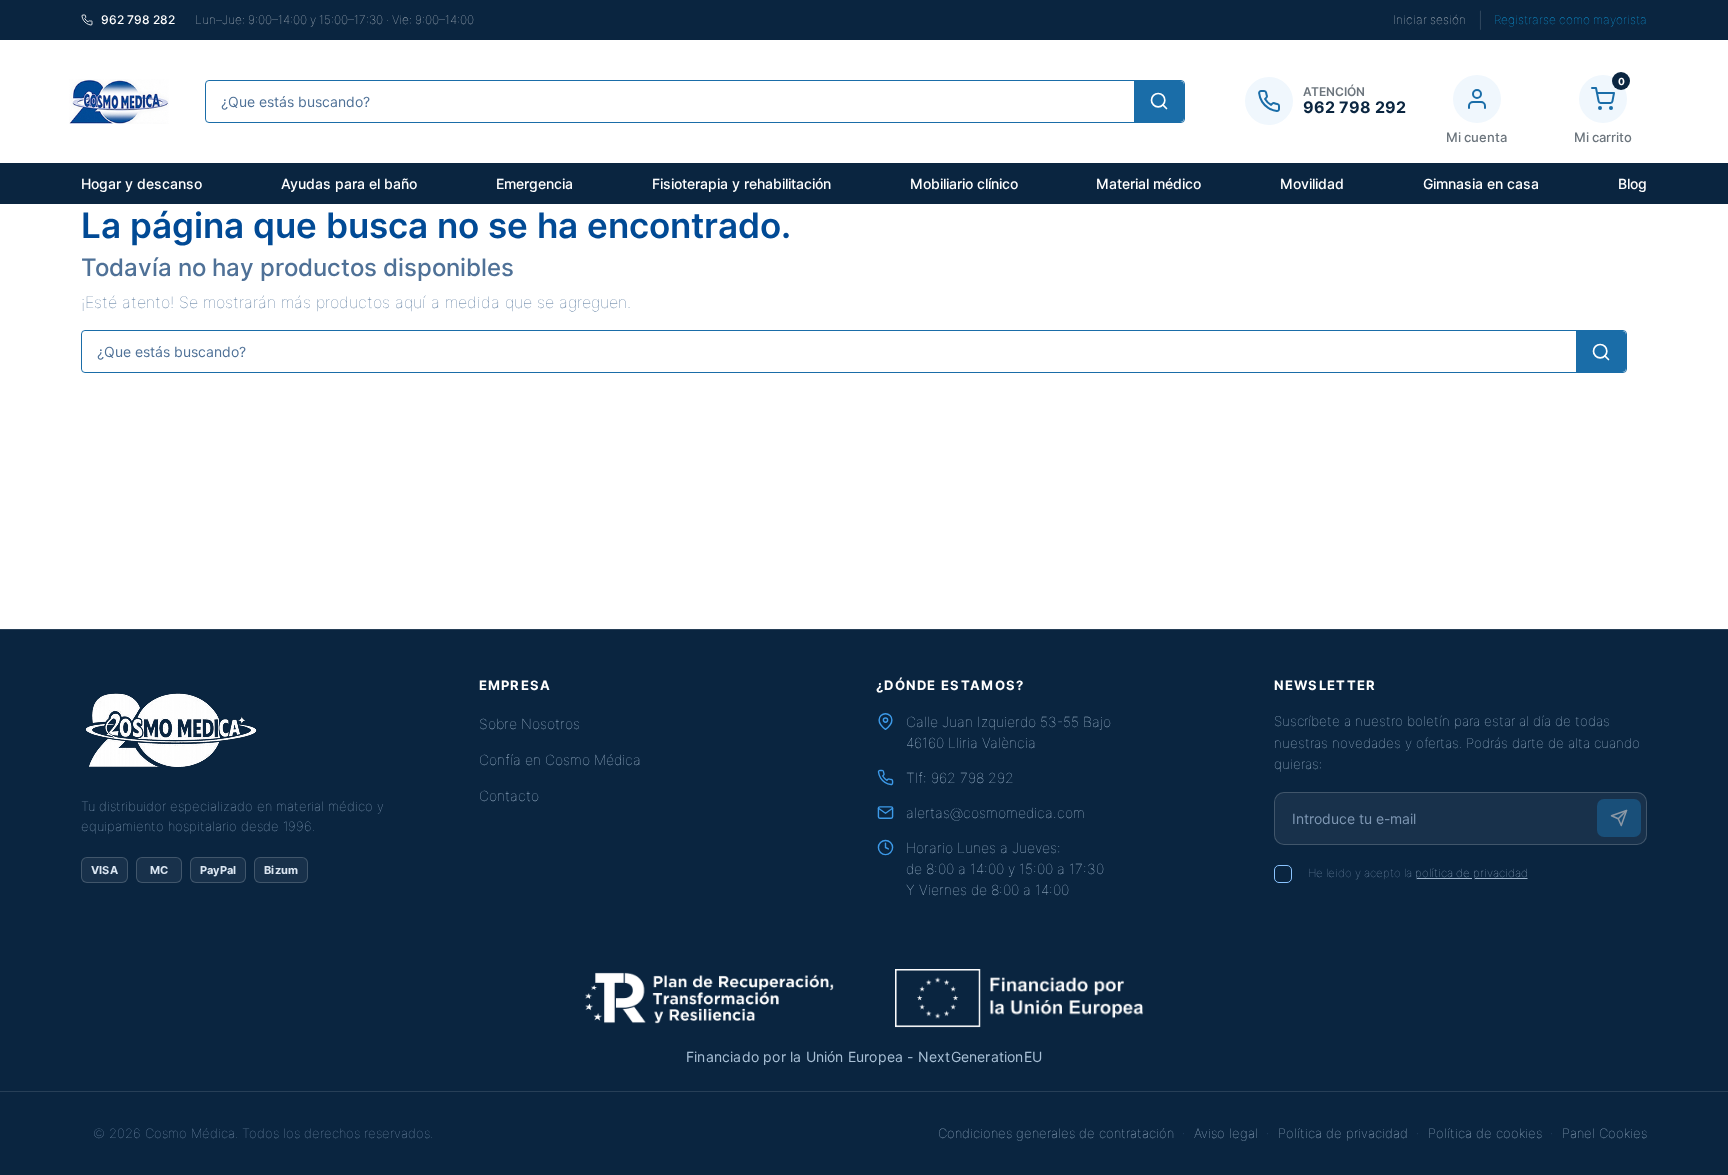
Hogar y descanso (141, 183)
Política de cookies (1485, 1133)
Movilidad (1312, 183)
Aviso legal (1226, 1133)
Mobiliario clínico (964, 183)
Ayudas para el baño (349, 183)
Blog (1632, 183)
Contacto (509, 795)
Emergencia (534, 183)
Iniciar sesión (1429, 19)
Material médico (1148, 183)
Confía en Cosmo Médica (560, 759)
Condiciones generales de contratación (1056, 1133)
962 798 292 (972, 777)
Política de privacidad (1343, 1133)
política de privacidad (1471, 873)
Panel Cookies (1604, 1133)
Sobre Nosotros (529, 723)
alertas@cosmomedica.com (995, 812)
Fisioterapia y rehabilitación (741, 183)
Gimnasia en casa (1481, 183)
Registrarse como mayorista (1570, 19)
